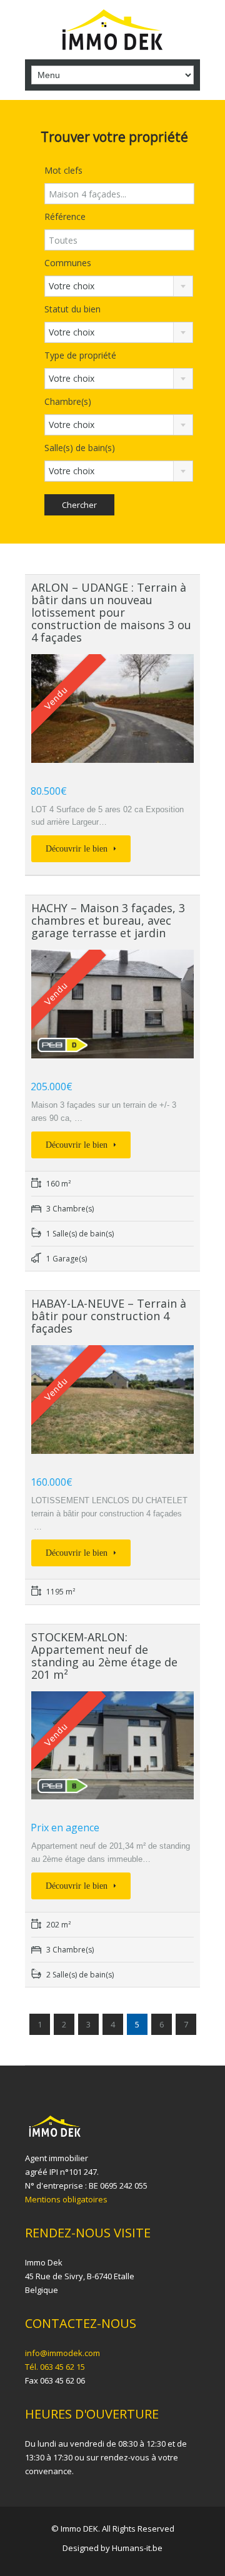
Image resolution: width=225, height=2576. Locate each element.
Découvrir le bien (78, 849)
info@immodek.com (62, 2353)
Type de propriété (80, 355)
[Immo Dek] (113, 31)
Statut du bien (72, 309)
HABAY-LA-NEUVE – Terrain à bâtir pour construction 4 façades (109, 1316)
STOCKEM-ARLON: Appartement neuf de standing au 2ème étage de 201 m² (104, 1656)
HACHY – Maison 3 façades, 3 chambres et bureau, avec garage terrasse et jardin (108, 920)
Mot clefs (63, 170)
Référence (65, 216)
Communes (68, 263)
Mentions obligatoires (66, 2199)
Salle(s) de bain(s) (80, 448)
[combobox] (119, 286)
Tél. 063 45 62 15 (55, 2367)
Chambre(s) (68, 401)
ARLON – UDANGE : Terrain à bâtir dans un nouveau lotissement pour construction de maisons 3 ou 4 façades (111, 612)
